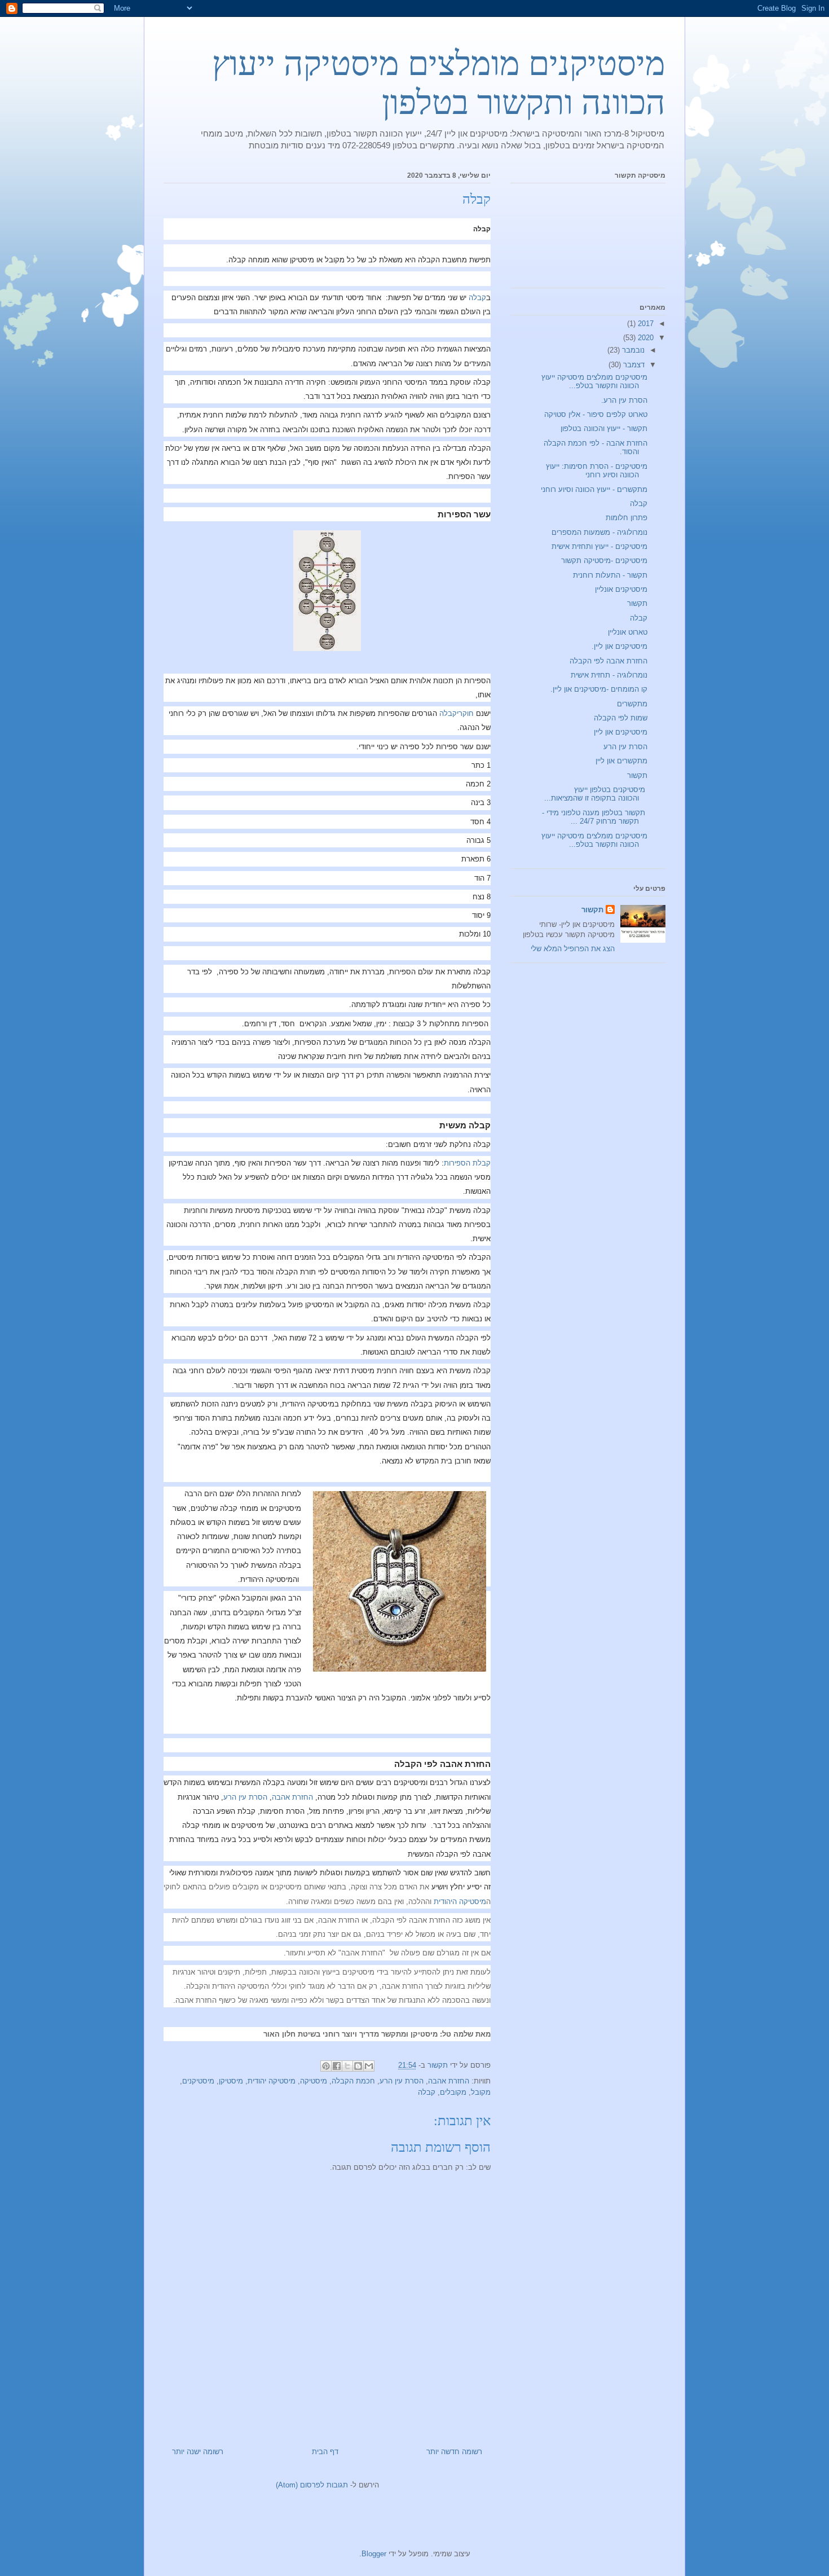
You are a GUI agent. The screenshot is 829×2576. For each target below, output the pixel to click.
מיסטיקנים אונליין (621, 589)
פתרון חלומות (627, 518)
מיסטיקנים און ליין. (619, 646)
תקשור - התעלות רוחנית (610, 575)
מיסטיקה (314, 2081)
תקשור (637, 603)
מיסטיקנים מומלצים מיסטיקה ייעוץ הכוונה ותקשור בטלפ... (594, 382)
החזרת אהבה (292, 1797)
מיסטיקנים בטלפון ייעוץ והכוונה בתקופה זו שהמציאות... (596, 794)
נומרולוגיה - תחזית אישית (609, 675)
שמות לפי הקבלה (621, 718)
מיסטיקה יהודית (272, 2081)
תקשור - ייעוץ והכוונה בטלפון (604, 428)
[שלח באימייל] (369, 2066)
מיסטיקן (231, 2081)
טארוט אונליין (628, 632)
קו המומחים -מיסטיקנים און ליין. (599, 689)
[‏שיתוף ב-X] (347, 2066)
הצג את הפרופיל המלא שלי (573, 949)
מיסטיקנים (198, 2081)
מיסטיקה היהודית (460, 1902)
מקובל (481, 2092)
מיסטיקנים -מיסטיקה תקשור (604, 561)
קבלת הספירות (467, 1163)
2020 (645, 338)
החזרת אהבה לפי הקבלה (608, 661)
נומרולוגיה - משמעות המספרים (599, 532)
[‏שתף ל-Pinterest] (326, 2066)
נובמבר (632, 350)
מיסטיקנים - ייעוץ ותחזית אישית (599, 546)
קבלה (477, 298)
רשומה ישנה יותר (198, 2452)
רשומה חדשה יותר (454, 2452)
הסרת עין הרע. (624, 400)
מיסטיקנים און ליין (621, 732)
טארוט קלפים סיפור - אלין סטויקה (596, 414)
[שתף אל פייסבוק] (337, 2066)
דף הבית (325, 2452)
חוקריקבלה (457, 713)
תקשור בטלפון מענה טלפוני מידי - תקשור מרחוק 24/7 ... (595, 817)
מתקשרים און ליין (621, 761)
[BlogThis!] (358, 2066)
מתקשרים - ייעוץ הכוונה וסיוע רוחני (594, 489)
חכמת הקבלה (353, 2081)
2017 (645, 324)
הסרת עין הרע (245, 1797)
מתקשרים (632, 704)
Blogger (374, 2554)
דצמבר (633, 365)
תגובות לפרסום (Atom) (312, 2485)
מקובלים (453, 2092)
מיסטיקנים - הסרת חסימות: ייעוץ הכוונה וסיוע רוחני (597, 471)
